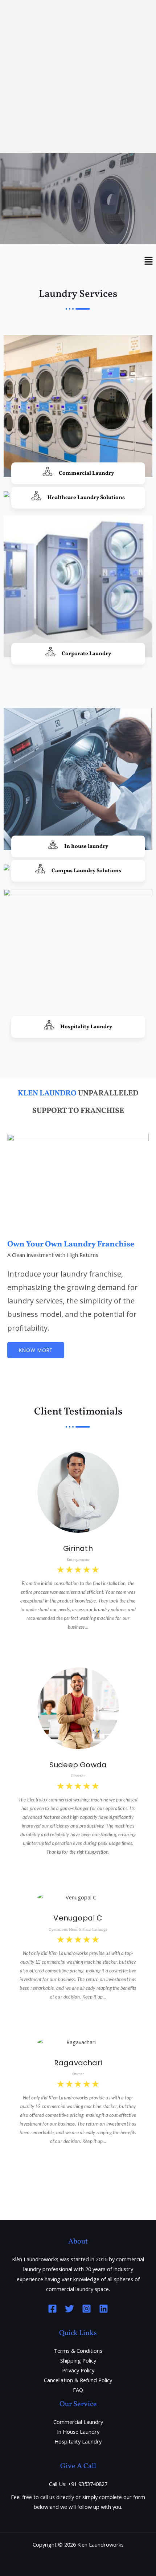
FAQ (78, 2390)
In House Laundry (78, 2432)
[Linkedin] (104, 2309)
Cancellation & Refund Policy (78, 2380)
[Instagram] (87, 2309)
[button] (78, 182)
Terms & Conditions (78, 2351)
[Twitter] (69, 2309)
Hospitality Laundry (78, 2441)
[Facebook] (52, 2309)
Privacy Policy (78, 2370)
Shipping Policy (78, 2360)
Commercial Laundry (78, 2422)
